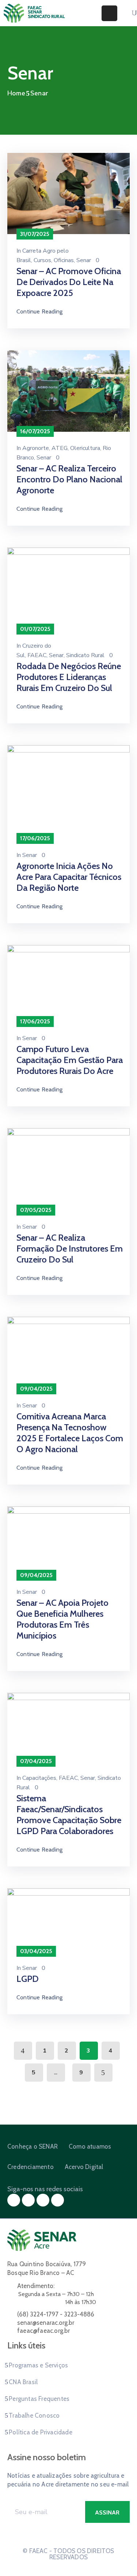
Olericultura (85, 448)
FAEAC (37, 655)
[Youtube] (58, 2200)
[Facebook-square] (14, 2200)
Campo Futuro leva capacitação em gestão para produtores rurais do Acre (70, 1060)
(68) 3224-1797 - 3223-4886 (56, 2314)
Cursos (42, 260)
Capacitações (39, 1778)
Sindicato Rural (85, 655)
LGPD (28, 1979)
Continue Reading (39, 311)
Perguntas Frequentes (39, 2399)
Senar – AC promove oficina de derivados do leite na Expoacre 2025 (69, 282)
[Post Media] (68, 193)
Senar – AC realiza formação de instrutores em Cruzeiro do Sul (70, 1249)
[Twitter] (28, 2200)
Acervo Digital (84, 2167)
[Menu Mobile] (109, 13)
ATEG (60, 448)
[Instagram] (43, 2200)
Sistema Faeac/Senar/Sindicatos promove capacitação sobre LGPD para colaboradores (69, 1815)
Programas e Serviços (38, 2365)
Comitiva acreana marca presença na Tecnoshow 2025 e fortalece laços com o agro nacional (70, 1433)
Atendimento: (36, 2286)
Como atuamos (90, 2146)
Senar (84, 260)
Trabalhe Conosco (34, 2415)
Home (16, 93)
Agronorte (36, 448)
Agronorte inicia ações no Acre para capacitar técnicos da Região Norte (69, 877)
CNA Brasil (23, 2382)
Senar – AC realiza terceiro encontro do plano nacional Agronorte (69, 479)
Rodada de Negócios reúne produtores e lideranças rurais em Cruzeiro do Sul (69, 677)
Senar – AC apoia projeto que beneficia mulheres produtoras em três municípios (62, 1619)
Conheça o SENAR (33, 2146)
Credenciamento (31, 2167)
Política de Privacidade (41, 2432)
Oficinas (64, 260)
